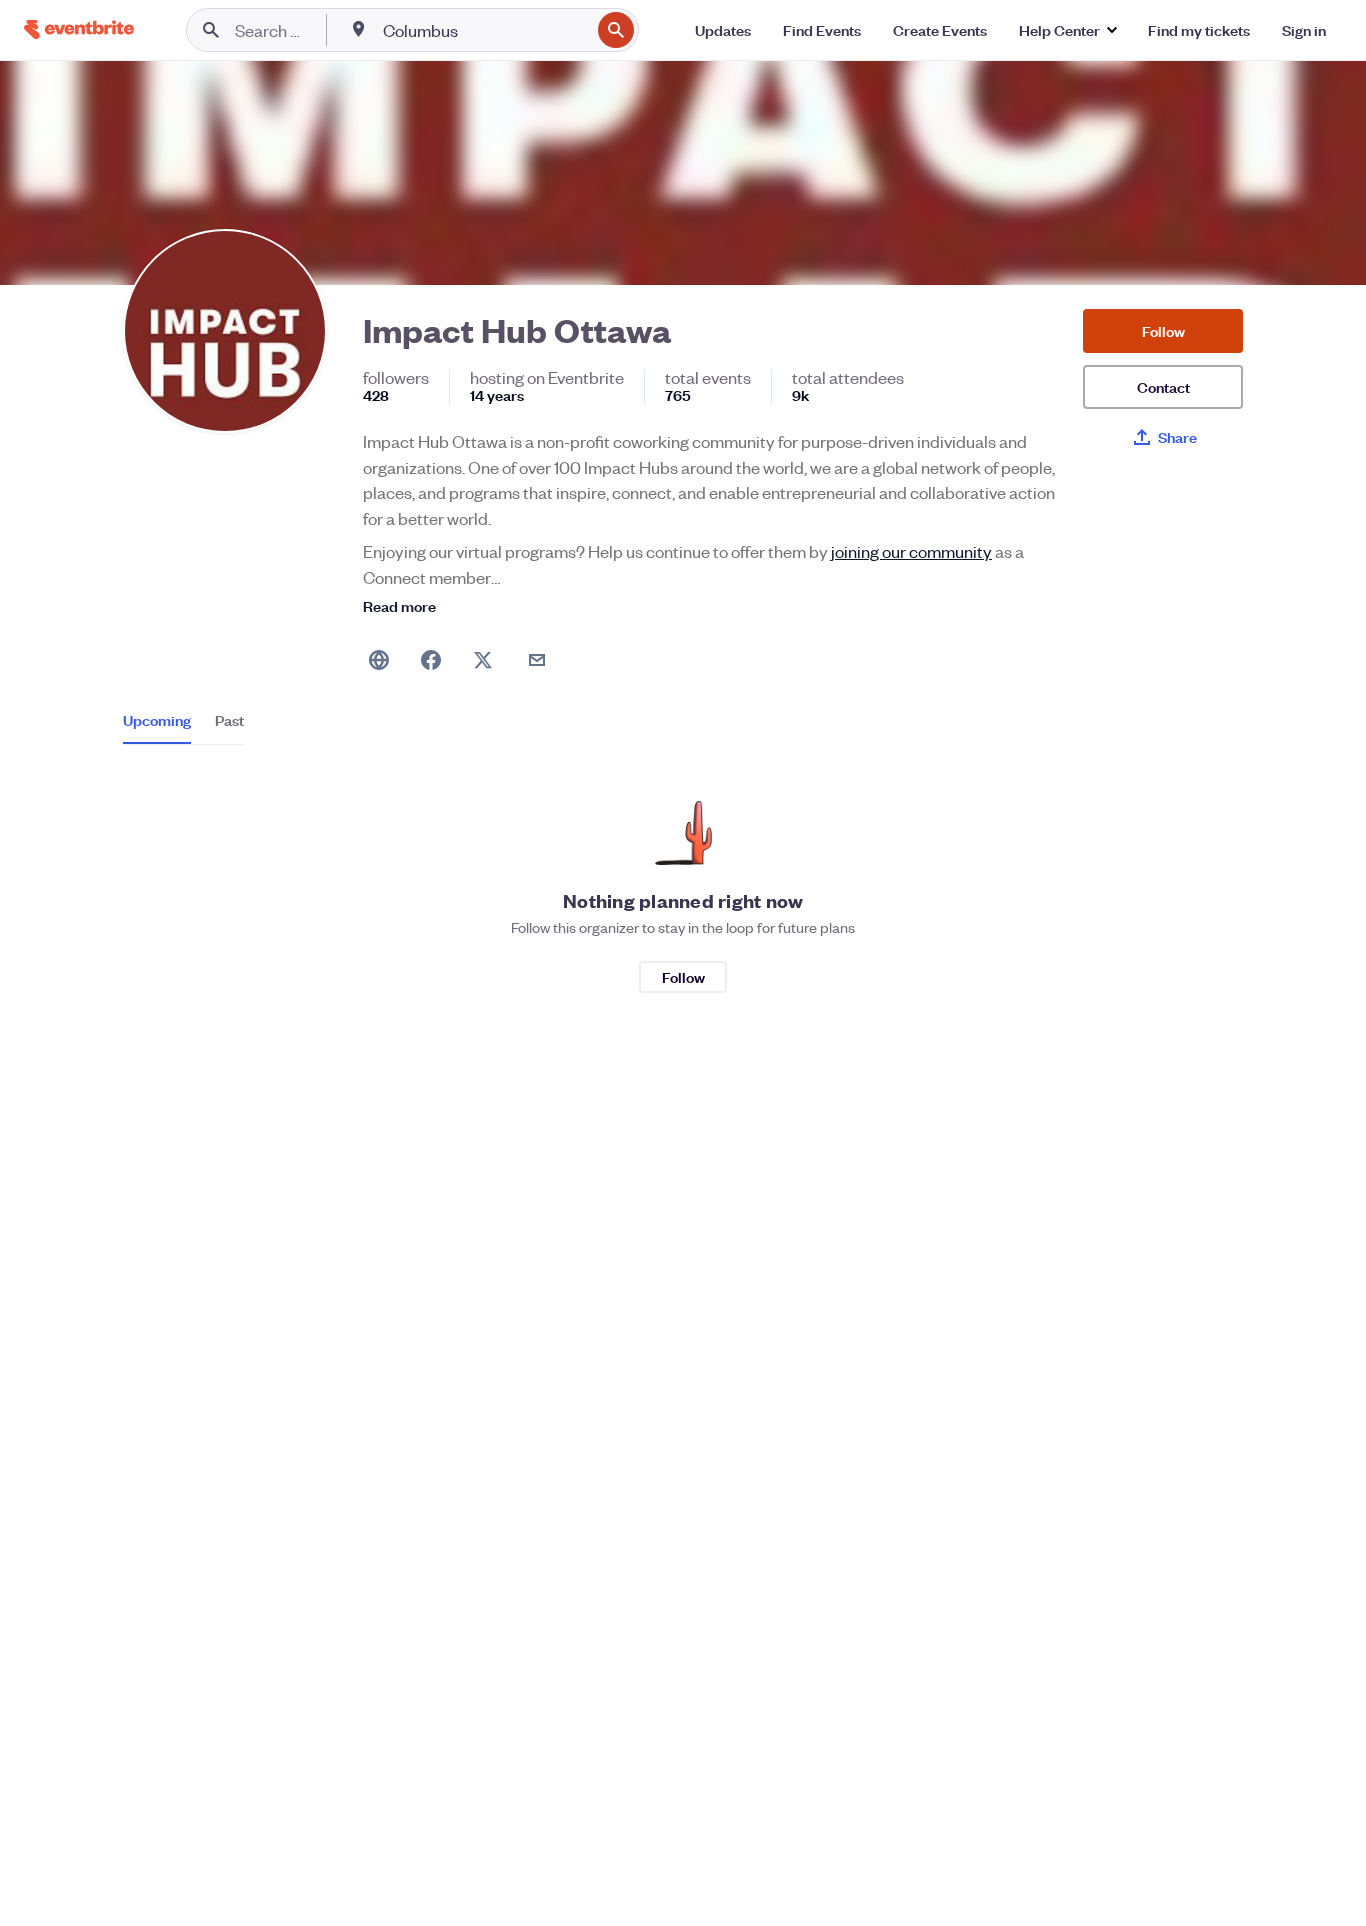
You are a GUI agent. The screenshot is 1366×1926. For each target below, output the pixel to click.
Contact (1163, 386)
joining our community (911, 551)
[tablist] (183, 727)
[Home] (79, 29)
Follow (1163, 330)
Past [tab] (229, 720)
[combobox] (484, 30)
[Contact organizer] (537, 660)
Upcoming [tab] (157, 720)
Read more (399, 605)
